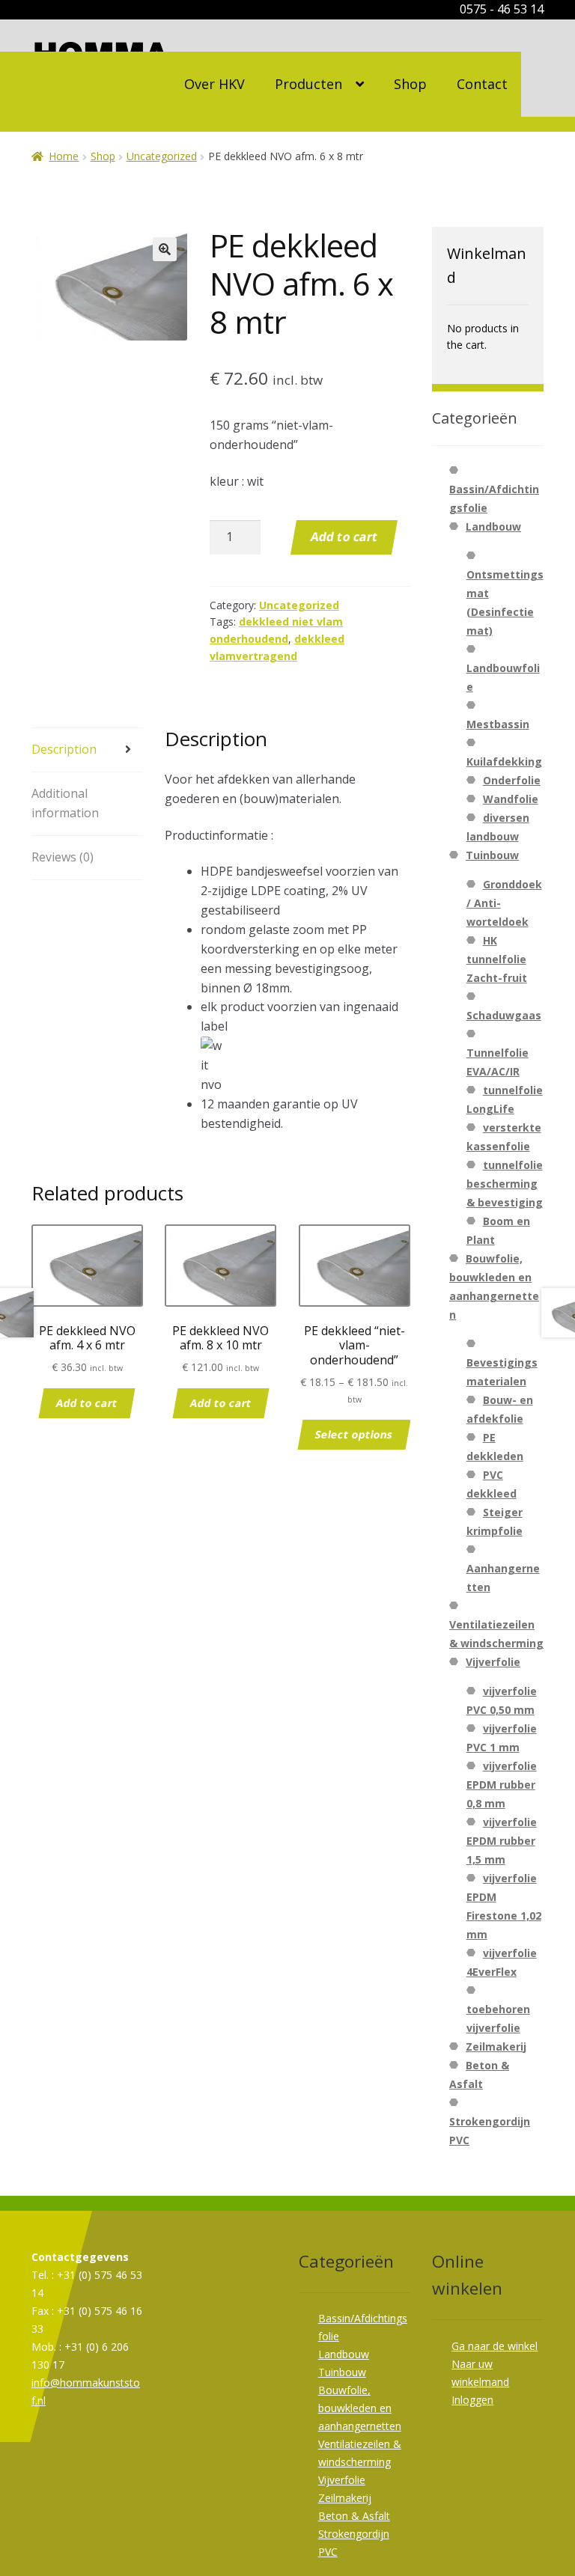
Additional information (65, 803)
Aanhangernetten (503, 1578)
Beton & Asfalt (354, 2516)
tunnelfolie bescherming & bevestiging (505, 1184)
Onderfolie (512, 780)
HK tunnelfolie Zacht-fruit (497, 959)
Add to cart (344, 537)
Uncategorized (162, 156)
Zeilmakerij (496, 2047)
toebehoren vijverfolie (498, 2018)
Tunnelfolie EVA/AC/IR (498, 1062)
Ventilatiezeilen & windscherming (496, 1634)
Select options (355, 1434)
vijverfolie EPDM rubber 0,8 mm (502, 1785)
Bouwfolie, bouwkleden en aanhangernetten (360, 2408)
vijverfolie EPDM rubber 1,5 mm (502, 1841)
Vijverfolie (493, 1662)
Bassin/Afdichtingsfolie (494, 498)
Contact (482, 84)
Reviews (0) (63, 857)
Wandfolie (511, 799)
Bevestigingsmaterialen (502, 1372)
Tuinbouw (492, 855)
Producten (308, 84)
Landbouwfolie (503, 677)
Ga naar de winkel (495, 2346)
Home (64, 156)
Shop (410, 84)
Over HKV (215, 84)
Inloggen (472, 2400)
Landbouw (493, 527)
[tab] (87, 750)
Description (64, 749)
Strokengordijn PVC (490, 2131)
